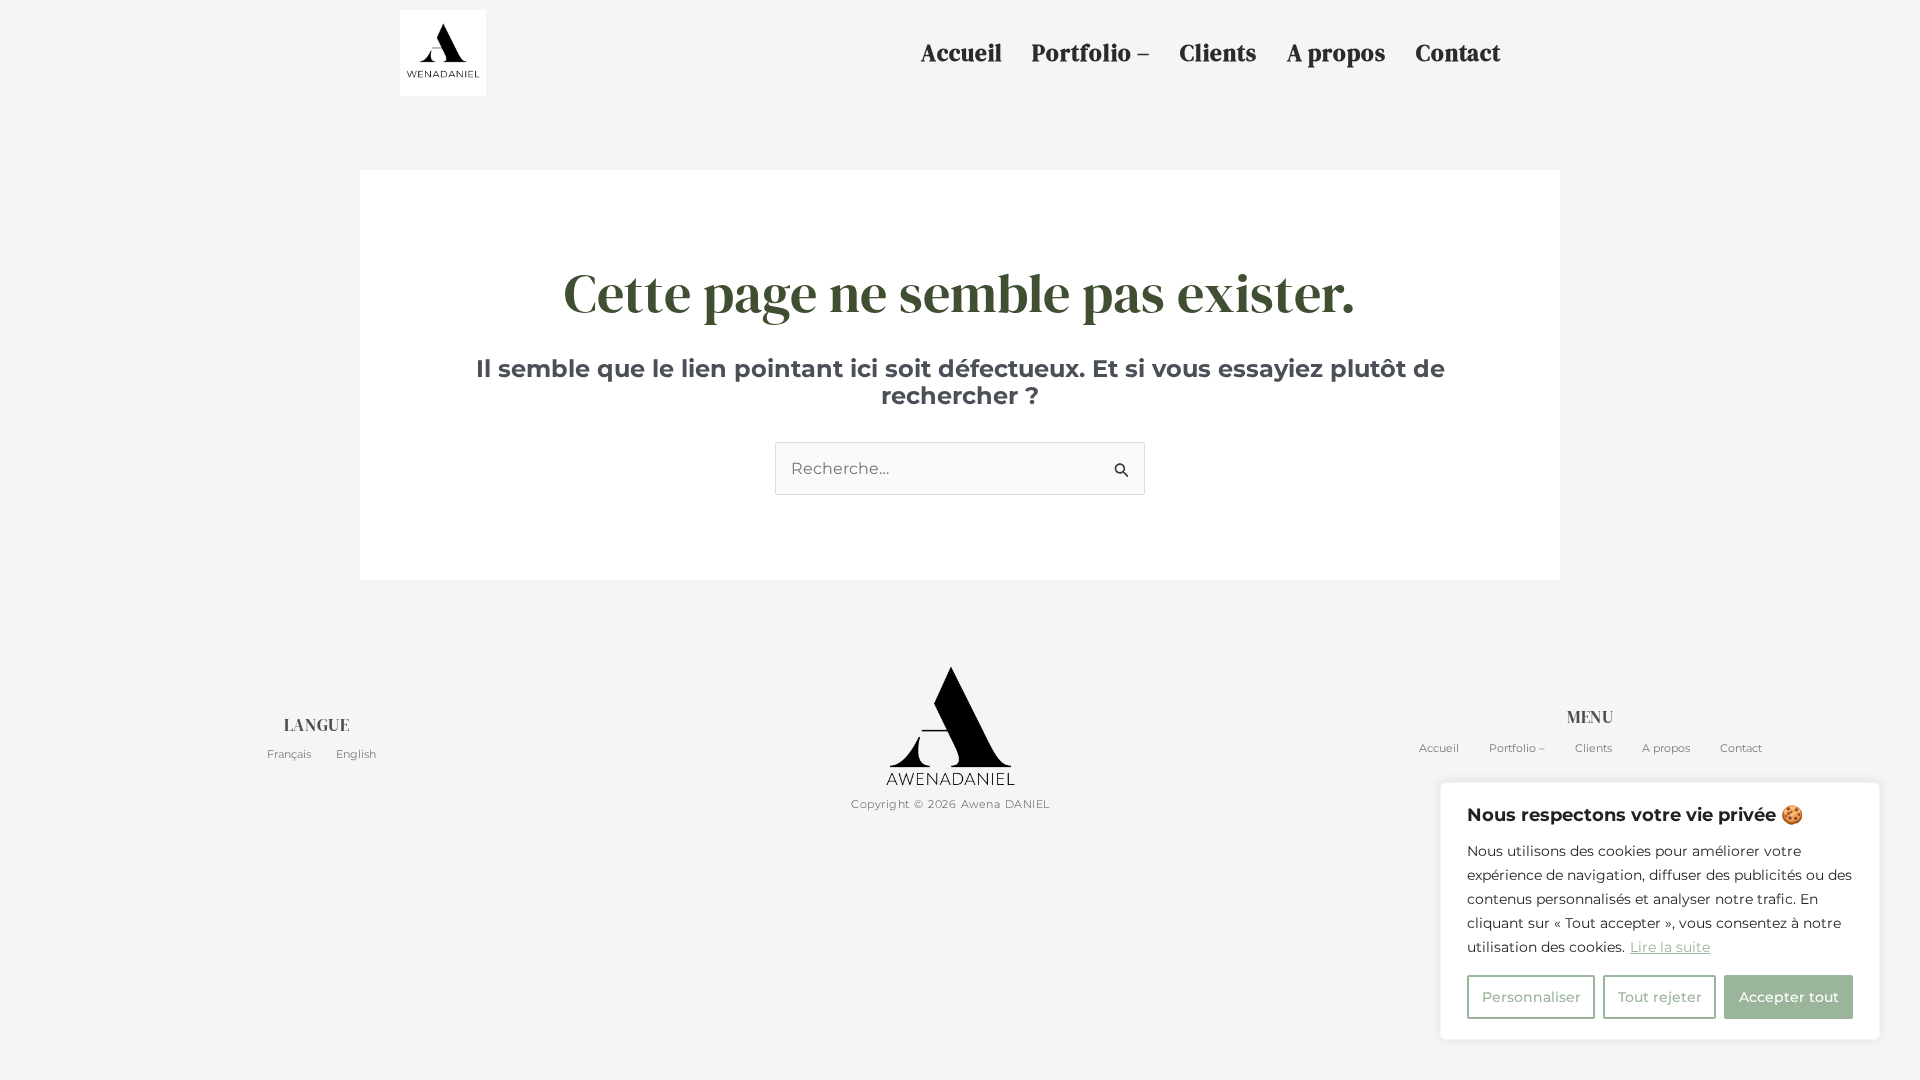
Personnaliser (1531, 997)
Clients (1218, 53)
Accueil (961, 53)
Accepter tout (1789, 997)
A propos (1336, 53)
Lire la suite (1670, 947)
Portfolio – (1091, 53)
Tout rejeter (1660, 997)
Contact (1458, 53)
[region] (1660, 911)
